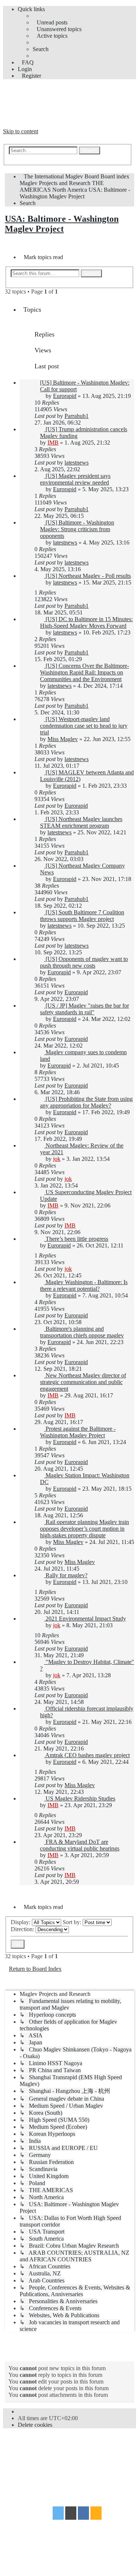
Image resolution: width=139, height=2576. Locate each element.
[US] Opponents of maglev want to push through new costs (84, 962)
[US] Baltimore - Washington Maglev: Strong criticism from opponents (77, 529)
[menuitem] (50, 22)
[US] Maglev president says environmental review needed (75, 479)
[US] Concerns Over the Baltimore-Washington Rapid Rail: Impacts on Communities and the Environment (85, 672)
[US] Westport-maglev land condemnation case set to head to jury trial (84, 726)
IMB (53, 443)
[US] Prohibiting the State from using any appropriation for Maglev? (86, 1102)
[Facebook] (83, 2514)
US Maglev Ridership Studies (80, 1798)
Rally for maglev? (67, 1575)
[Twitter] (58, 2514)
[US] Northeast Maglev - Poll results (88, 576)
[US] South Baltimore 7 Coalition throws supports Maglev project (82, 916)
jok (57, 1159)
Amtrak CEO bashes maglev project (87, 1755)
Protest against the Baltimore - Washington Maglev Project (78, 1432)
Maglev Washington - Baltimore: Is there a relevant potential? (84, 1285)
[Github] (71, 2514)
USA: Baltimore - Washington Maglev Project (62, 224)
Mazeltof (60, 2470)
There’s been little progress (77, 1239)
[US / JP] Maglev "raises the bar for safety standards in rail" (85, 1009)
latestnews (77, 463)
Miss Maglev (63, 739)
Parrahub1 (77, 416)
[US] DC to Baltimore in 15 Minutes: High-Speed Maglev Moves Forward (86, 622)
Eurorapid (65, 396)
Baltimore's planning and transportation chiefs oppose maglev (82, 1332)
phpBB (45, 2448)
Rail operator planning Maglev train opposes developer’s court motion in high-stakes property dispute (85, 1529)
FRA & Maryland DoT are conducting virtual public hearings (80, 1845)
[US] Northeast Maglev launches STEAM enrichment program (81, 822)
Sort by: (73, 1922)
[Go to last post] (92, 416)
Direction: (23, 1929)
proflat (28, 2470)
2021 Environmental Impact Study (86, 1619)
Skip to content (21, 131)
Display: (21, 1922)
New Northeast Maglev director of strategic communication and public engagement (83, 1382)
